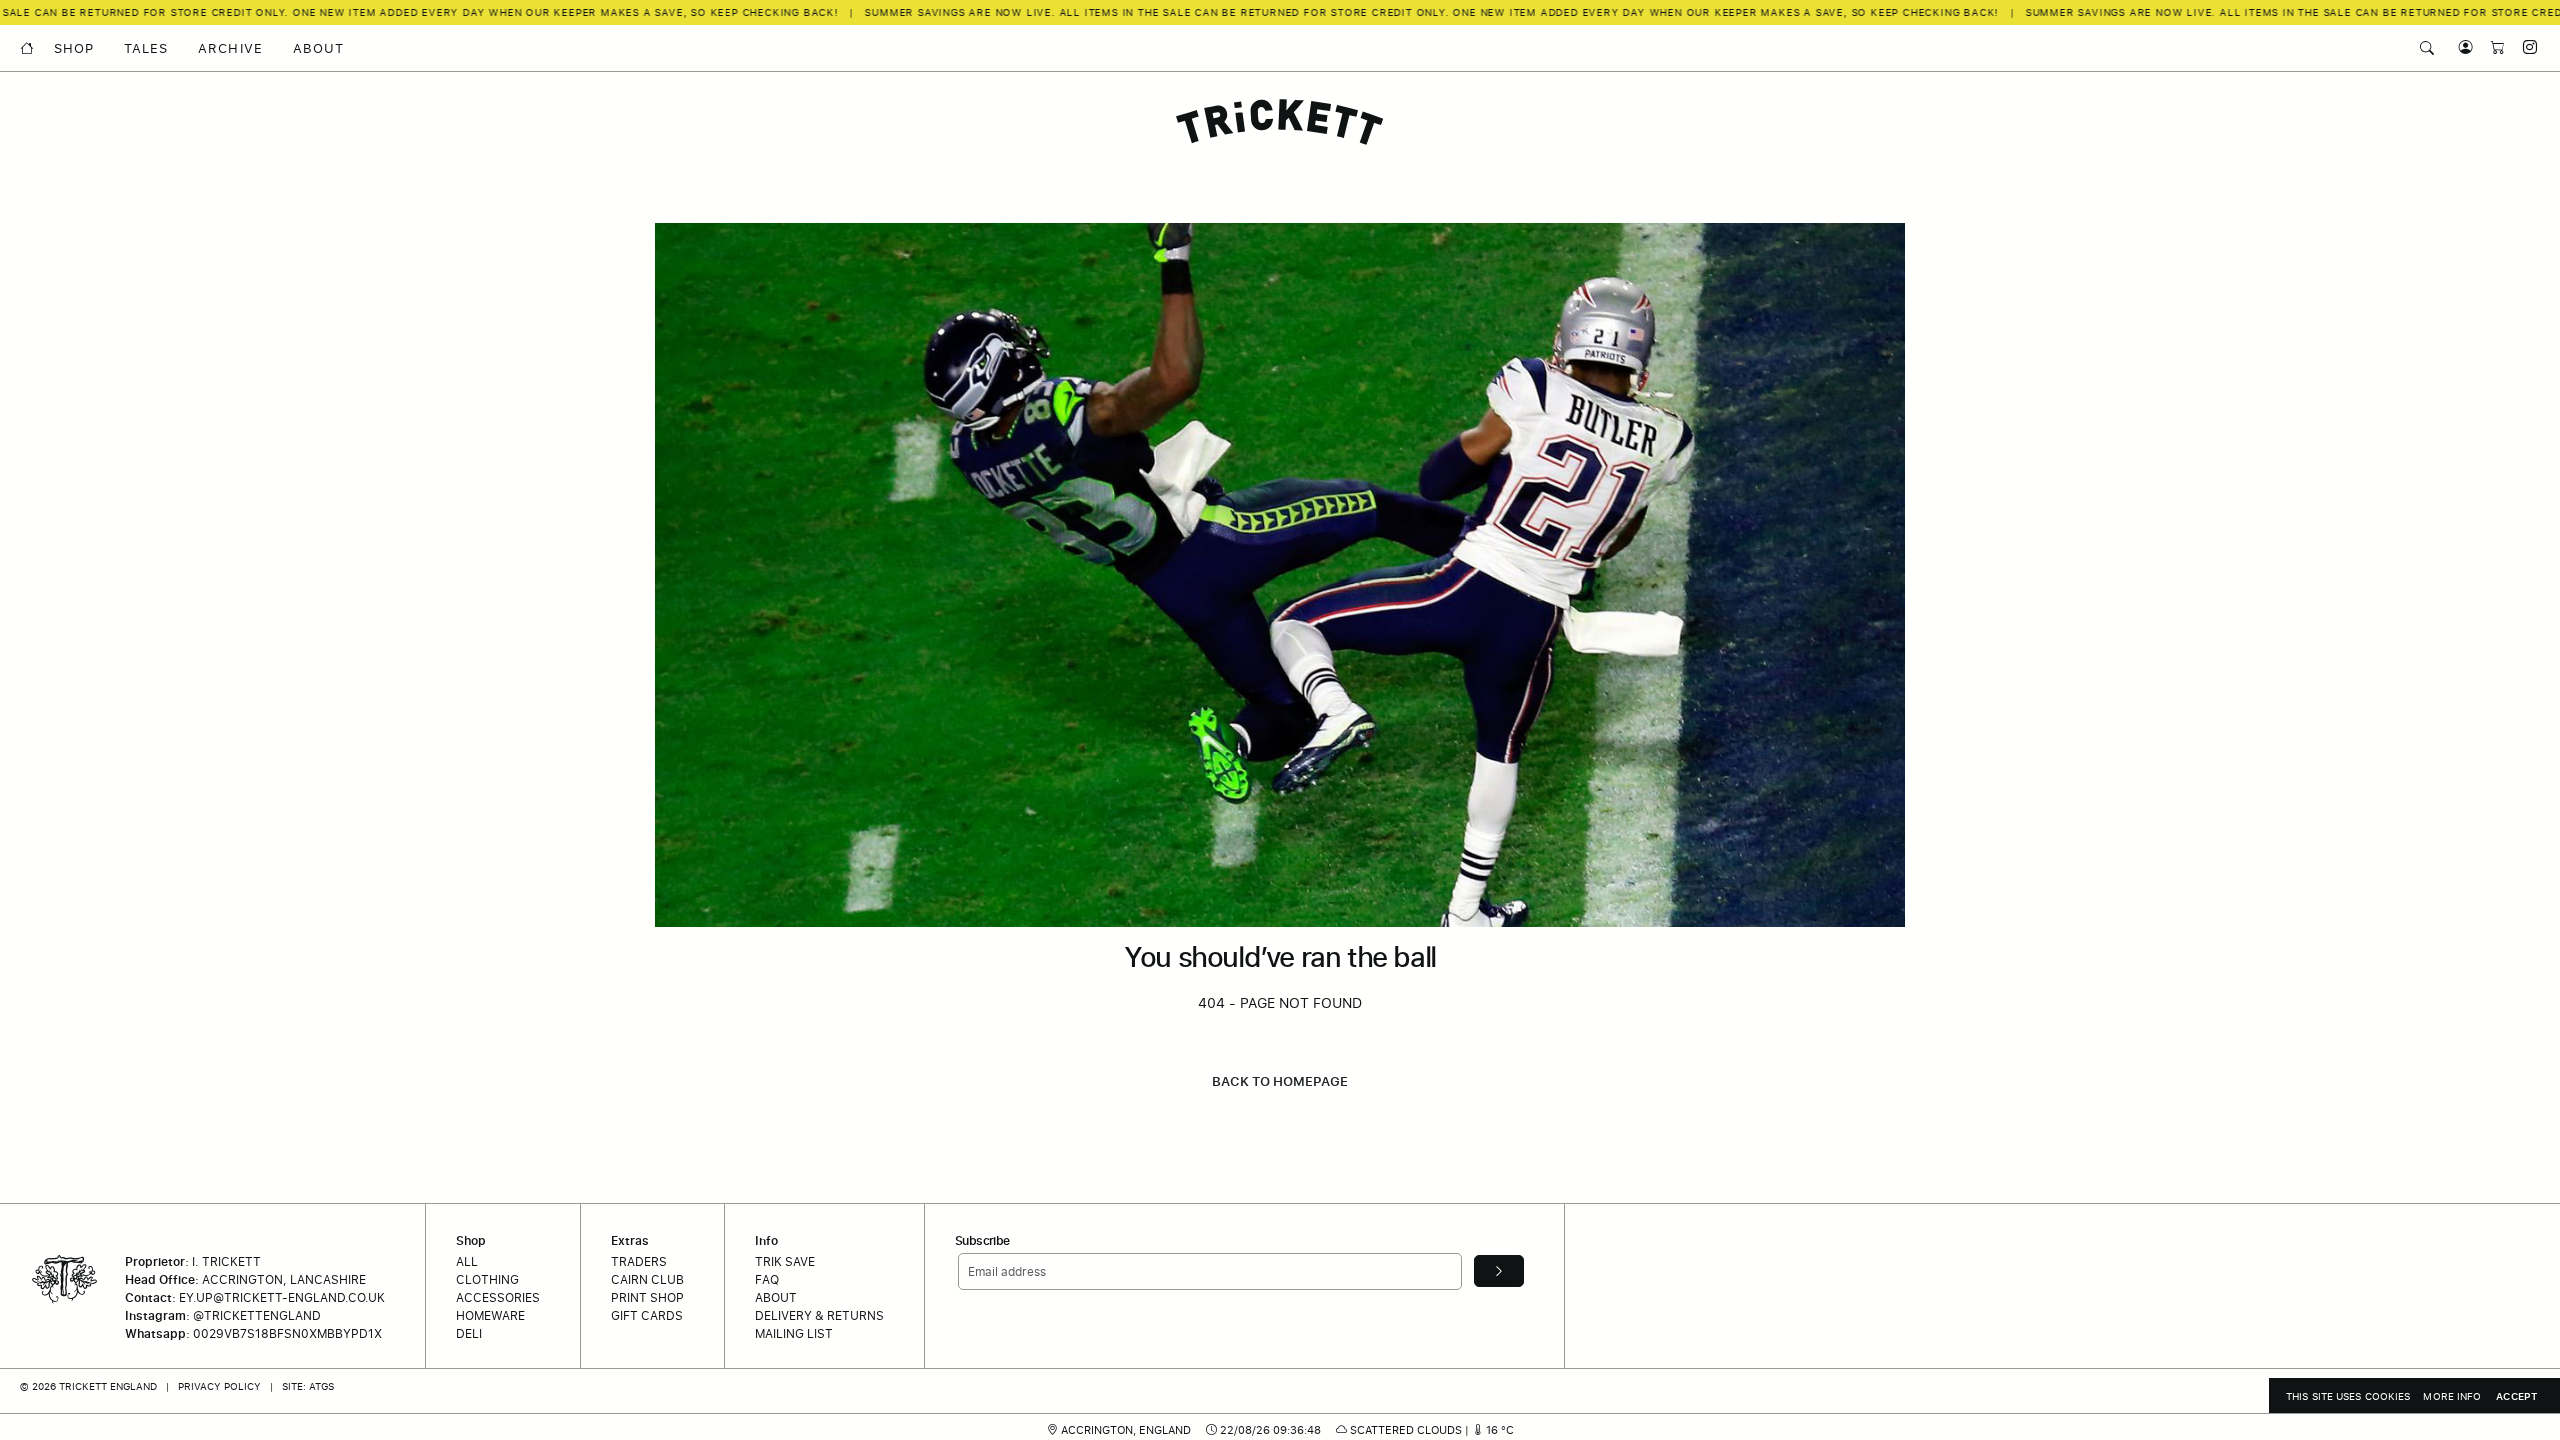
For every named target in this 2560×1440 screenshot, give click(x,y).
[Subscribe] (1499, 1271)
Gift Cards (647, 1315)
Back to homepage (1280, 1081)
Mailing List (794, 1333)
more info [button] (2452, 1396)
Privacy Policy (219, 1386)
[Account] (2461, 47)
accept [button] (2517, 1396)
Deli (469, 1333)
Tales (146, 48)
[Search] (2427, 48)
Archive (230, 48)
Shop (74, 48)
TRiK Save (785, 1261)
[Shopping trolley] (2493, 47)
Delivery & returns (819, 1315)
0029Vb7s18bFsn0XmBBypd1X (287, 1333)
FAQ (767, 1279)
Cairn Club (647, 1279)
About (318, 48)
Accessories (498, 1297)
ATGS (321, 1386)
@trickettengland (257, 1315)
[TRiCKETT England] (1280, 122)
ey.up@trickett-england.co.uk (282, 1297)
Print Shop (647, 1297)
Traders (639, 1261)
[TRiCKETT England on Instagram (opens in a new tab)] (2523, 47)
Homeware (490, 1315)
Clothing (487, 1279)
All (467, 1261)
